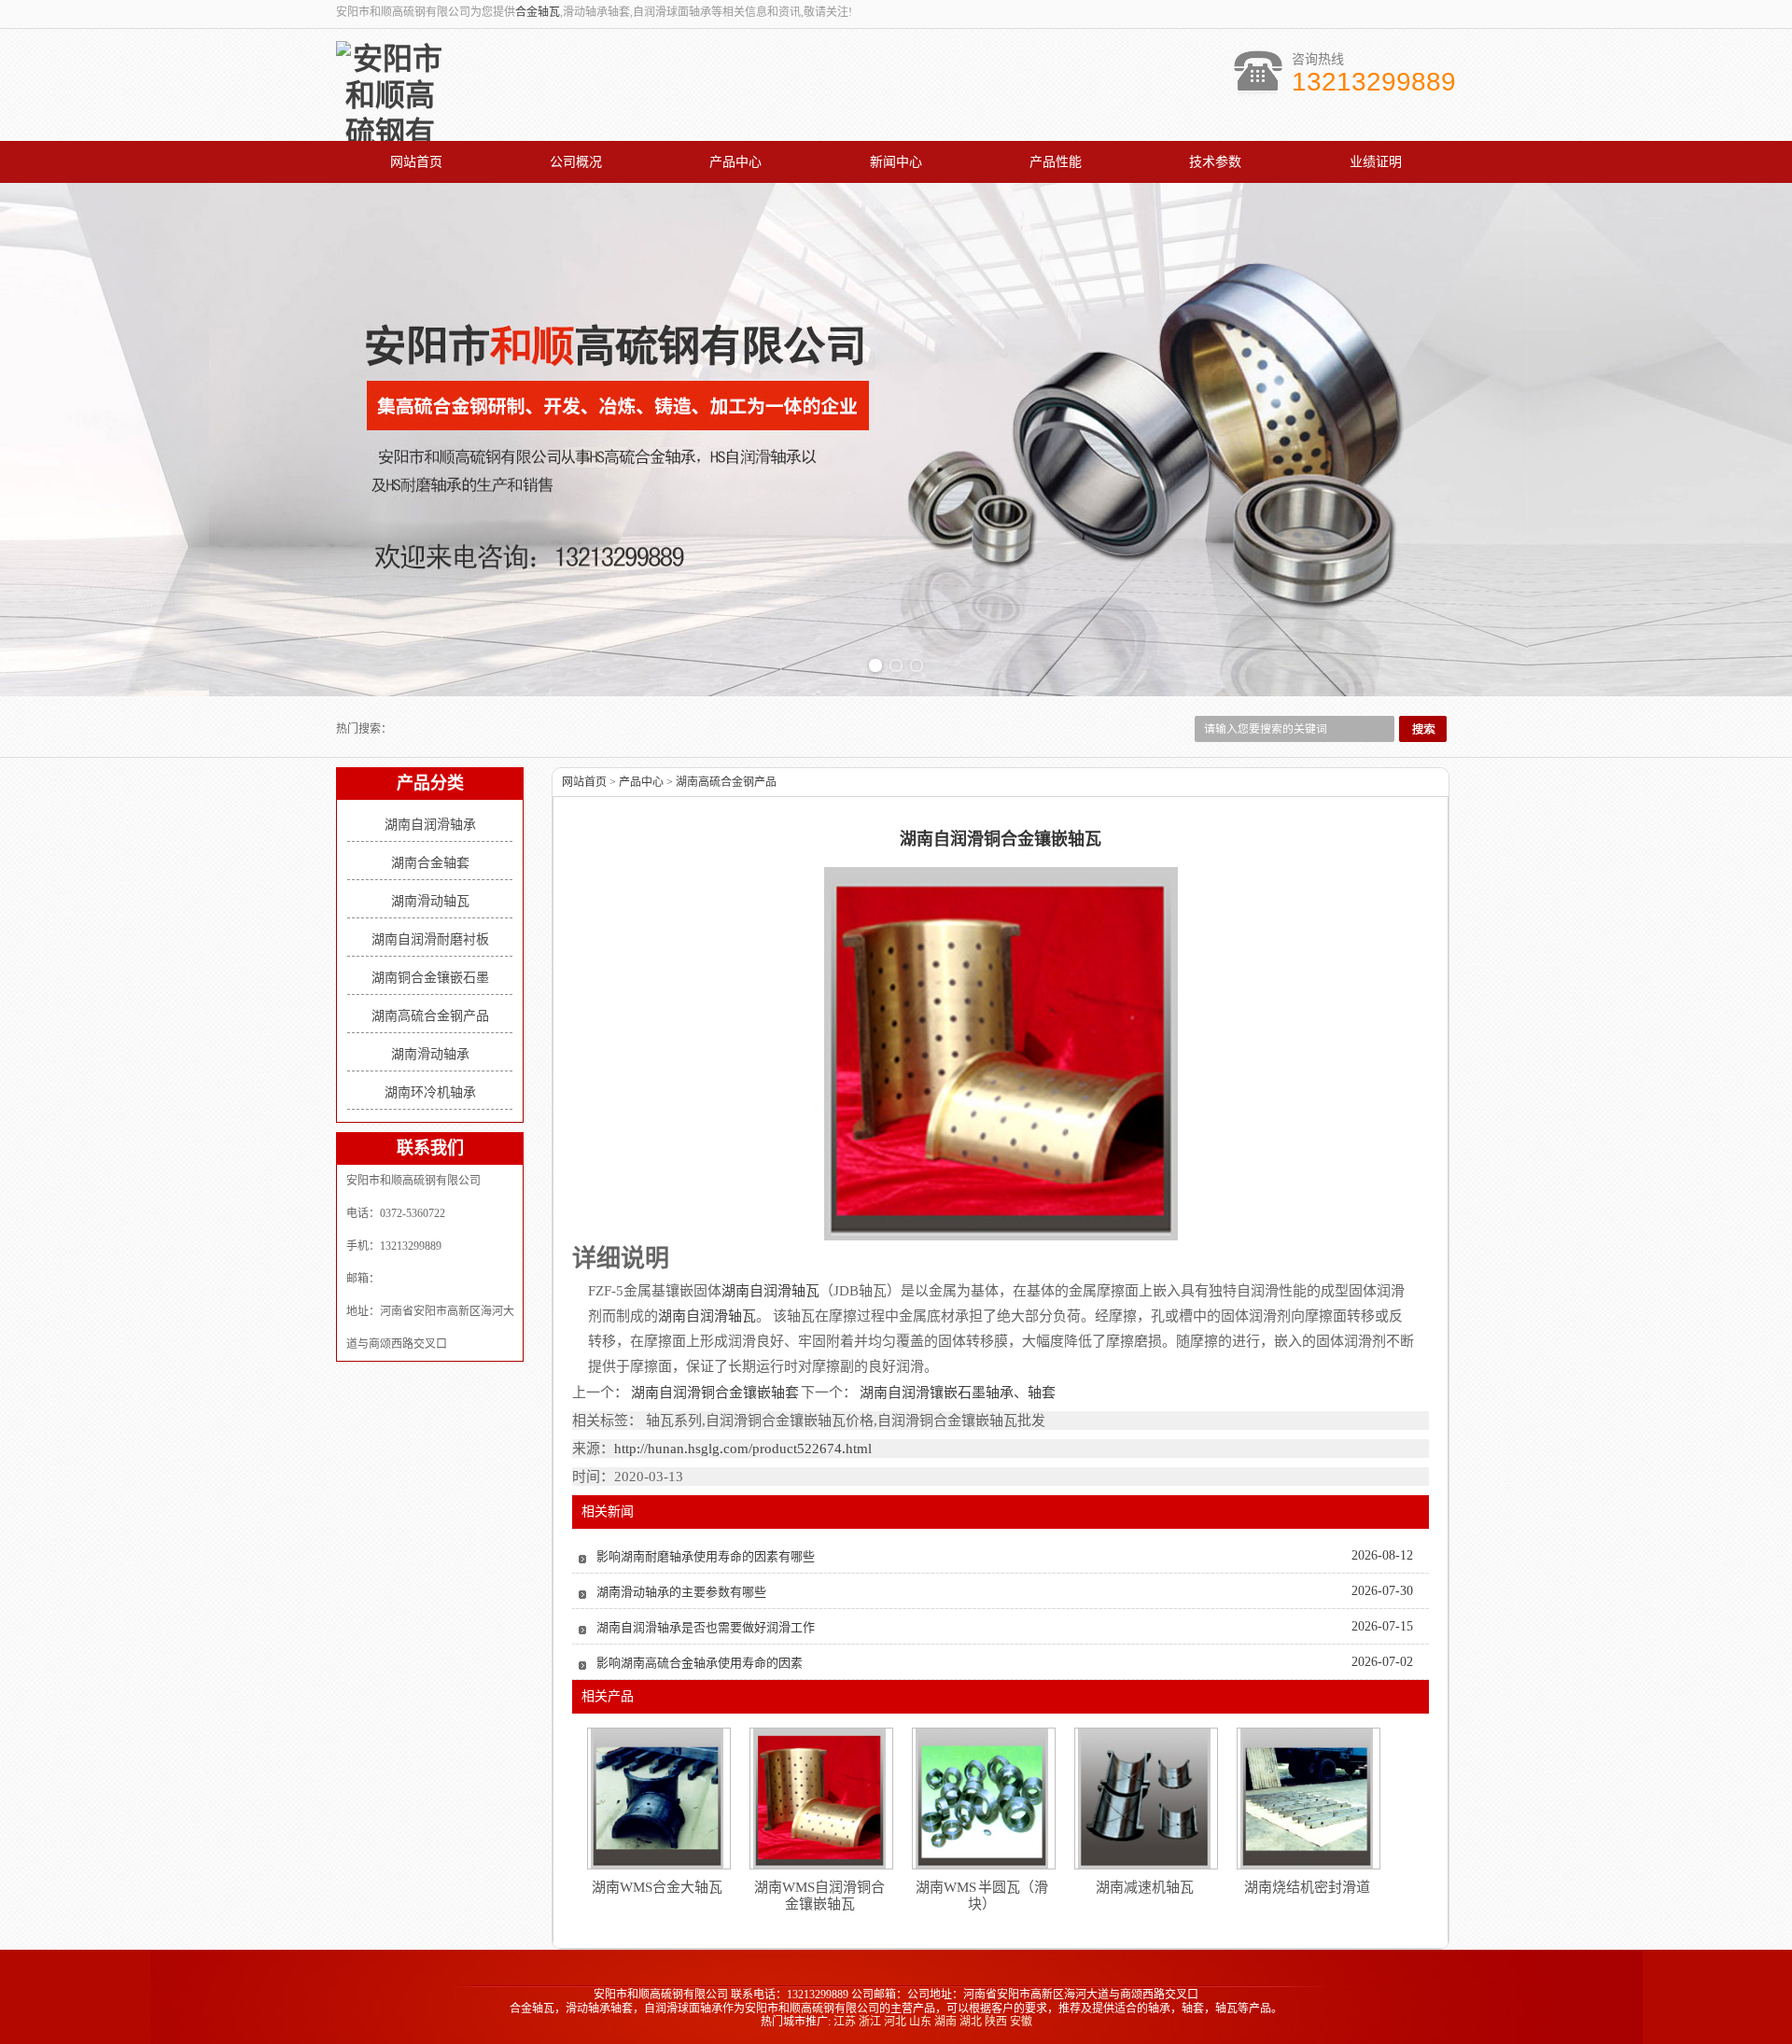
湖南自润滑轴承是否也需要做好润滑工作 (706, 1627)
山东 (920, 2022)
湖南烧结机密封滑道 (1307, 1887)
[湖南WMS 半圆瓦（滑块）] (982, 1799)
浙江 (870, 2022)
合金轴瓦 (538, 12)
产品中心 (735, 162)
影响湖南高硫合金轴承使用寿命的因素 (700, 1663)
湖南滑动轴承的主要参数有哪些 (681, 1592)
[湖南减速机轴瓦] (1144, 1799)
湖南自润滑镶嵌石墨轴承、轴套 (956, 1393)
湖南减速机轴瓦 (1145, 1887)
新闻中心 (896, 162)
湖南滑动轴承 (430, 1054)
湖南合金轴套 (430, 863)
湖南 (945, 2022)
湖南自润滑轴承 (430, 825)
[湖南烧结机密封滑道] (1307, 1799)
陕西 (996, 2022)
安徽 (1021, 2022)
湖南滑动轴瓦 (430, 901)
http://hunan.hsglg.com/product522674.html (743, 1449)
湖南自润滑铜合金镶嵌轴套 (714, 1393)
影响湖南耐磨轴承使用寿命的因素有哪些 (706, 1556)
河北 (895, 2022)
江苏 (845, 2022)
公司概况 (576, 162)
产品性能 (1056, 162)
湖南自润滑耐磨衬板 (430, 939)
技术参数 (1215, 162)
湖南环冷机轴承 (430, 1092)
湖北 (971, 2022)
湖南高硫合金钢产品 (430, 1016)
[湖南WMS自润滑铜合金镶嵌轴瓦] (819, 1799)
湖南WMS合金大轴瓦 (657, 1887)
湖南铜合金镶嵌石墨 (430, 978)
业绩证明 (1376, 162)
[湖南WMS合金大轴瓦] (657, 1799)
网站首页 (416, 162)
